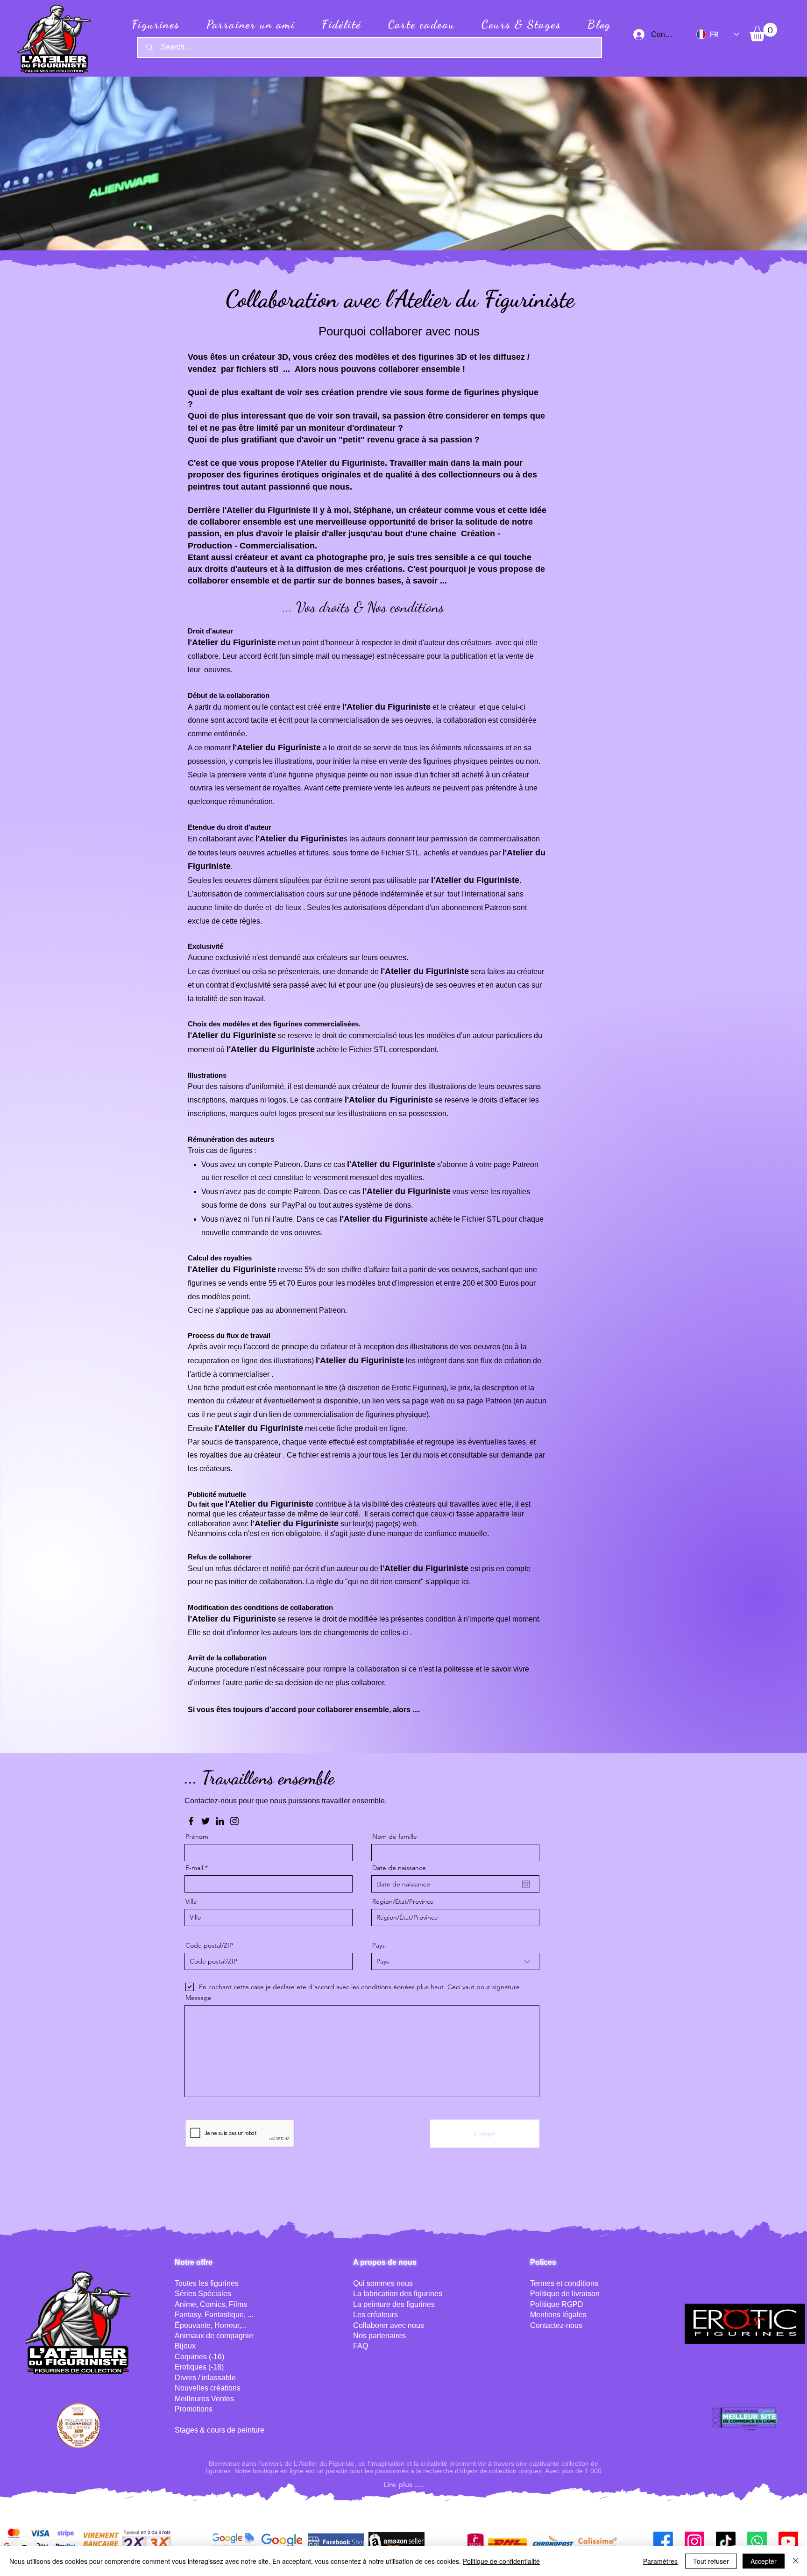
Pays (379, 1945)
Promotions (194, 2409)
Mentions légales (558, 2315)
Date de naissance (399, 1868)
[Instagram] (234, 1821)
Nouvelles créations (208, 2388)
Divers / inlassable (205, 2378)
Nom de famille (395, 1836)
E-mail (194, 1868)
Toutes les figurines (207, 2283)
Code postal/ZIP (209, 1945)
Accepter (764, 2561)
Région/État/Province (403, 1901)
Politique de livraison (565, 2294)
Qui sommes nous (383, 2283)
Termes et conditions (564, 2283)
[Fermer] (796, 2561)
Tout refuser (711, 2561)
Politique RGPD (557, 2304)
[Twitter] (205, 1821)
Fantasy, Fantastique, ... (214, 2315)
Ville (191, 1901)
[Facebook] (191, 1821)
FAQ (361, 2346)
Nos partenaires (379, 2336)
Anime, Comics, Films (211, 2304)
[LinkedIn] (220, 1821)
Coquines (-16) (199, 2357)
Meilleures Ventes (204, 2399)
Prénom (197, 1836)
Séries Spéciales (203, 2294)
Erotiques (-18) (199, 2367)
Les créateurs (375, 2315)
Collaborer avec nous (389, 2325)
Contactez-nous (556, 2325)
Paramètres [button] (660, 2561)
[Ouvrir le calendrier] (526, 1884)
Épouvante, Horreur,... (211, 2325)
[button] (763, 32)
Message (198, 1998)
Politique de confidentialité (501, 2561)
